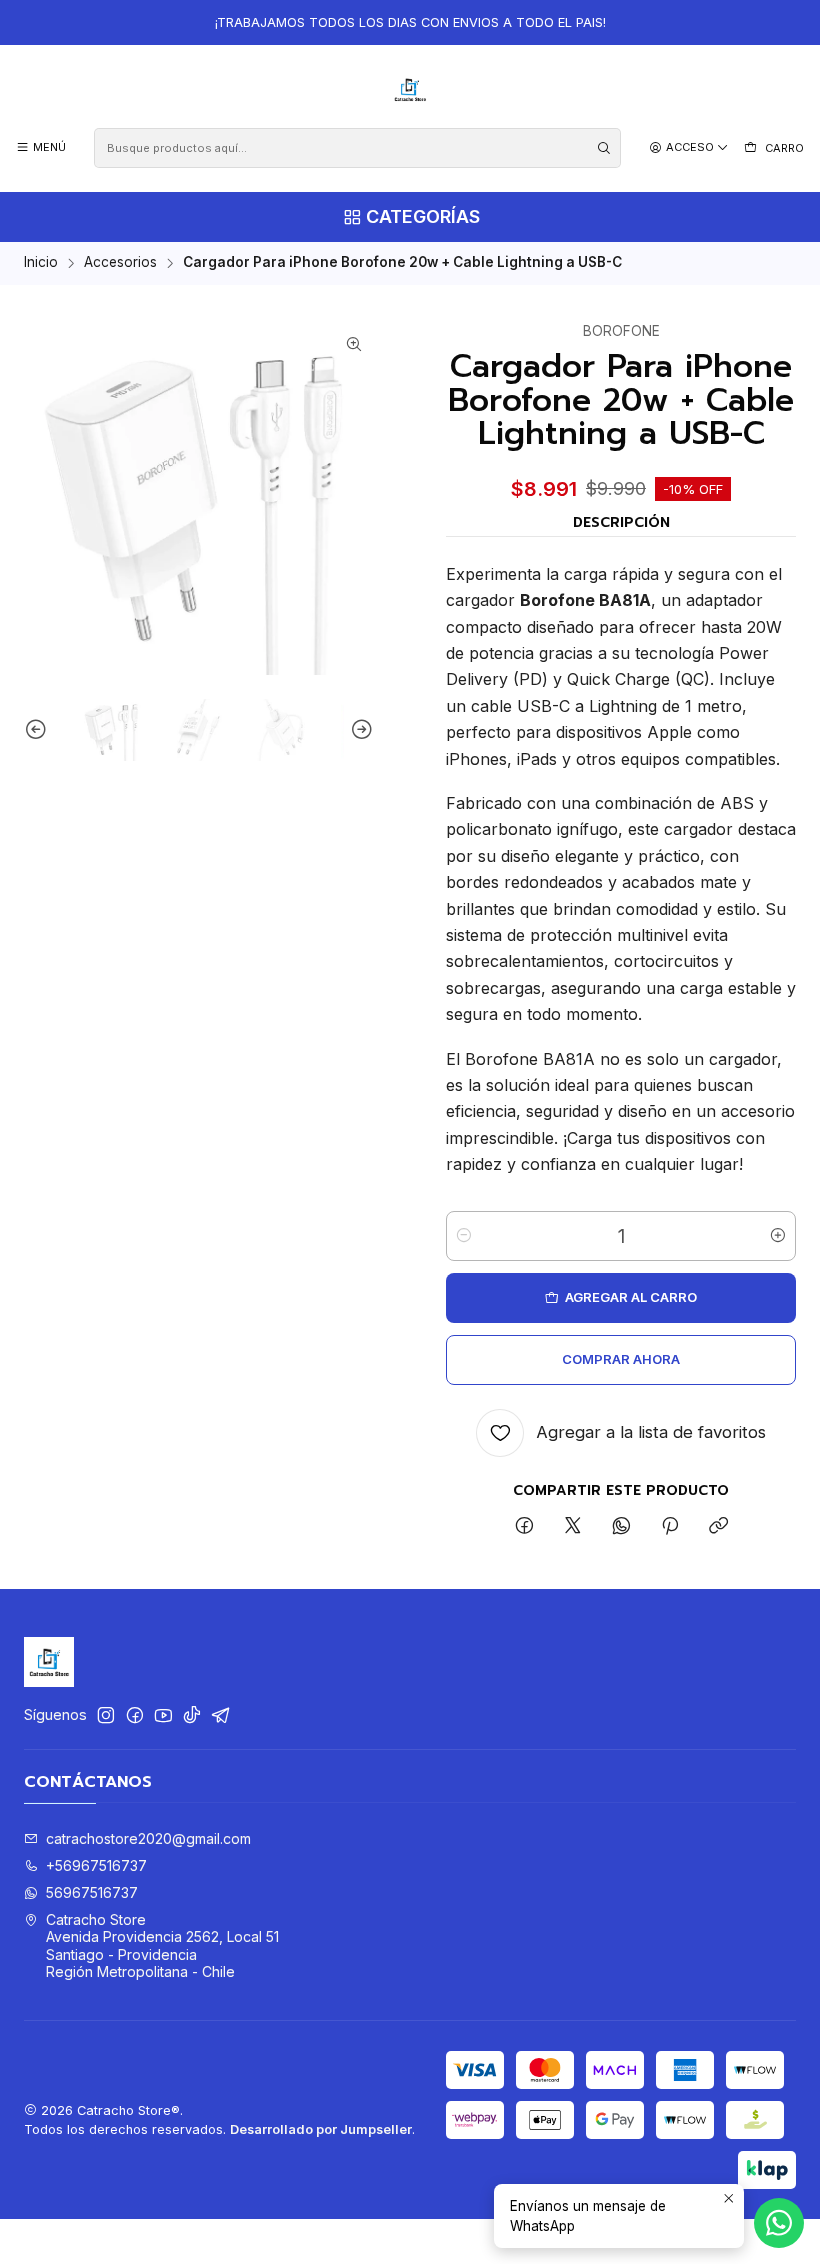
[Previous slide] (39, 730)
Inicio (41, 263)
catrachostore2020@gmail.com (148, 1838)
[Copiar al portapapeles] (718, 1527)
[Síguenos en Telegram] (221, 1715)
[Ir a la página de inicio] (410, 89)
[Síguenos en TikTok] (192, 1715)
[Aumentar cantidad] (778, 1236)
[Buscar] (604, 148)
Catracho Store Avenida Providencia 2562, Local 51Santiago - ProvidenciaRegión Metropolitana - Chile (162, 1946)
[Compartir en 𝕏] (573, 1527)
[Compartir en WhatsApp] (621, 1527)
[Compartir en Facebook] (524, 1527)
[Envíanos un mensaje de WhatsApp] (779, 2223)
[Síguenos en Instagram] (106, 1715)
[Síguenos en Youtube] (163, 1715)
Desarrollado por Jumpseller (321, 2129)
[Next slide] (359, 730)
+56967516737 (96, 1865)
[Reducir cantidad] (464, 1236)
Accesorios (120, 263)
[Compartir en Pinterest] (670, 1527)
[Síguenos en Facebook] (135, 1715)
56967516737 (92, 1892)
